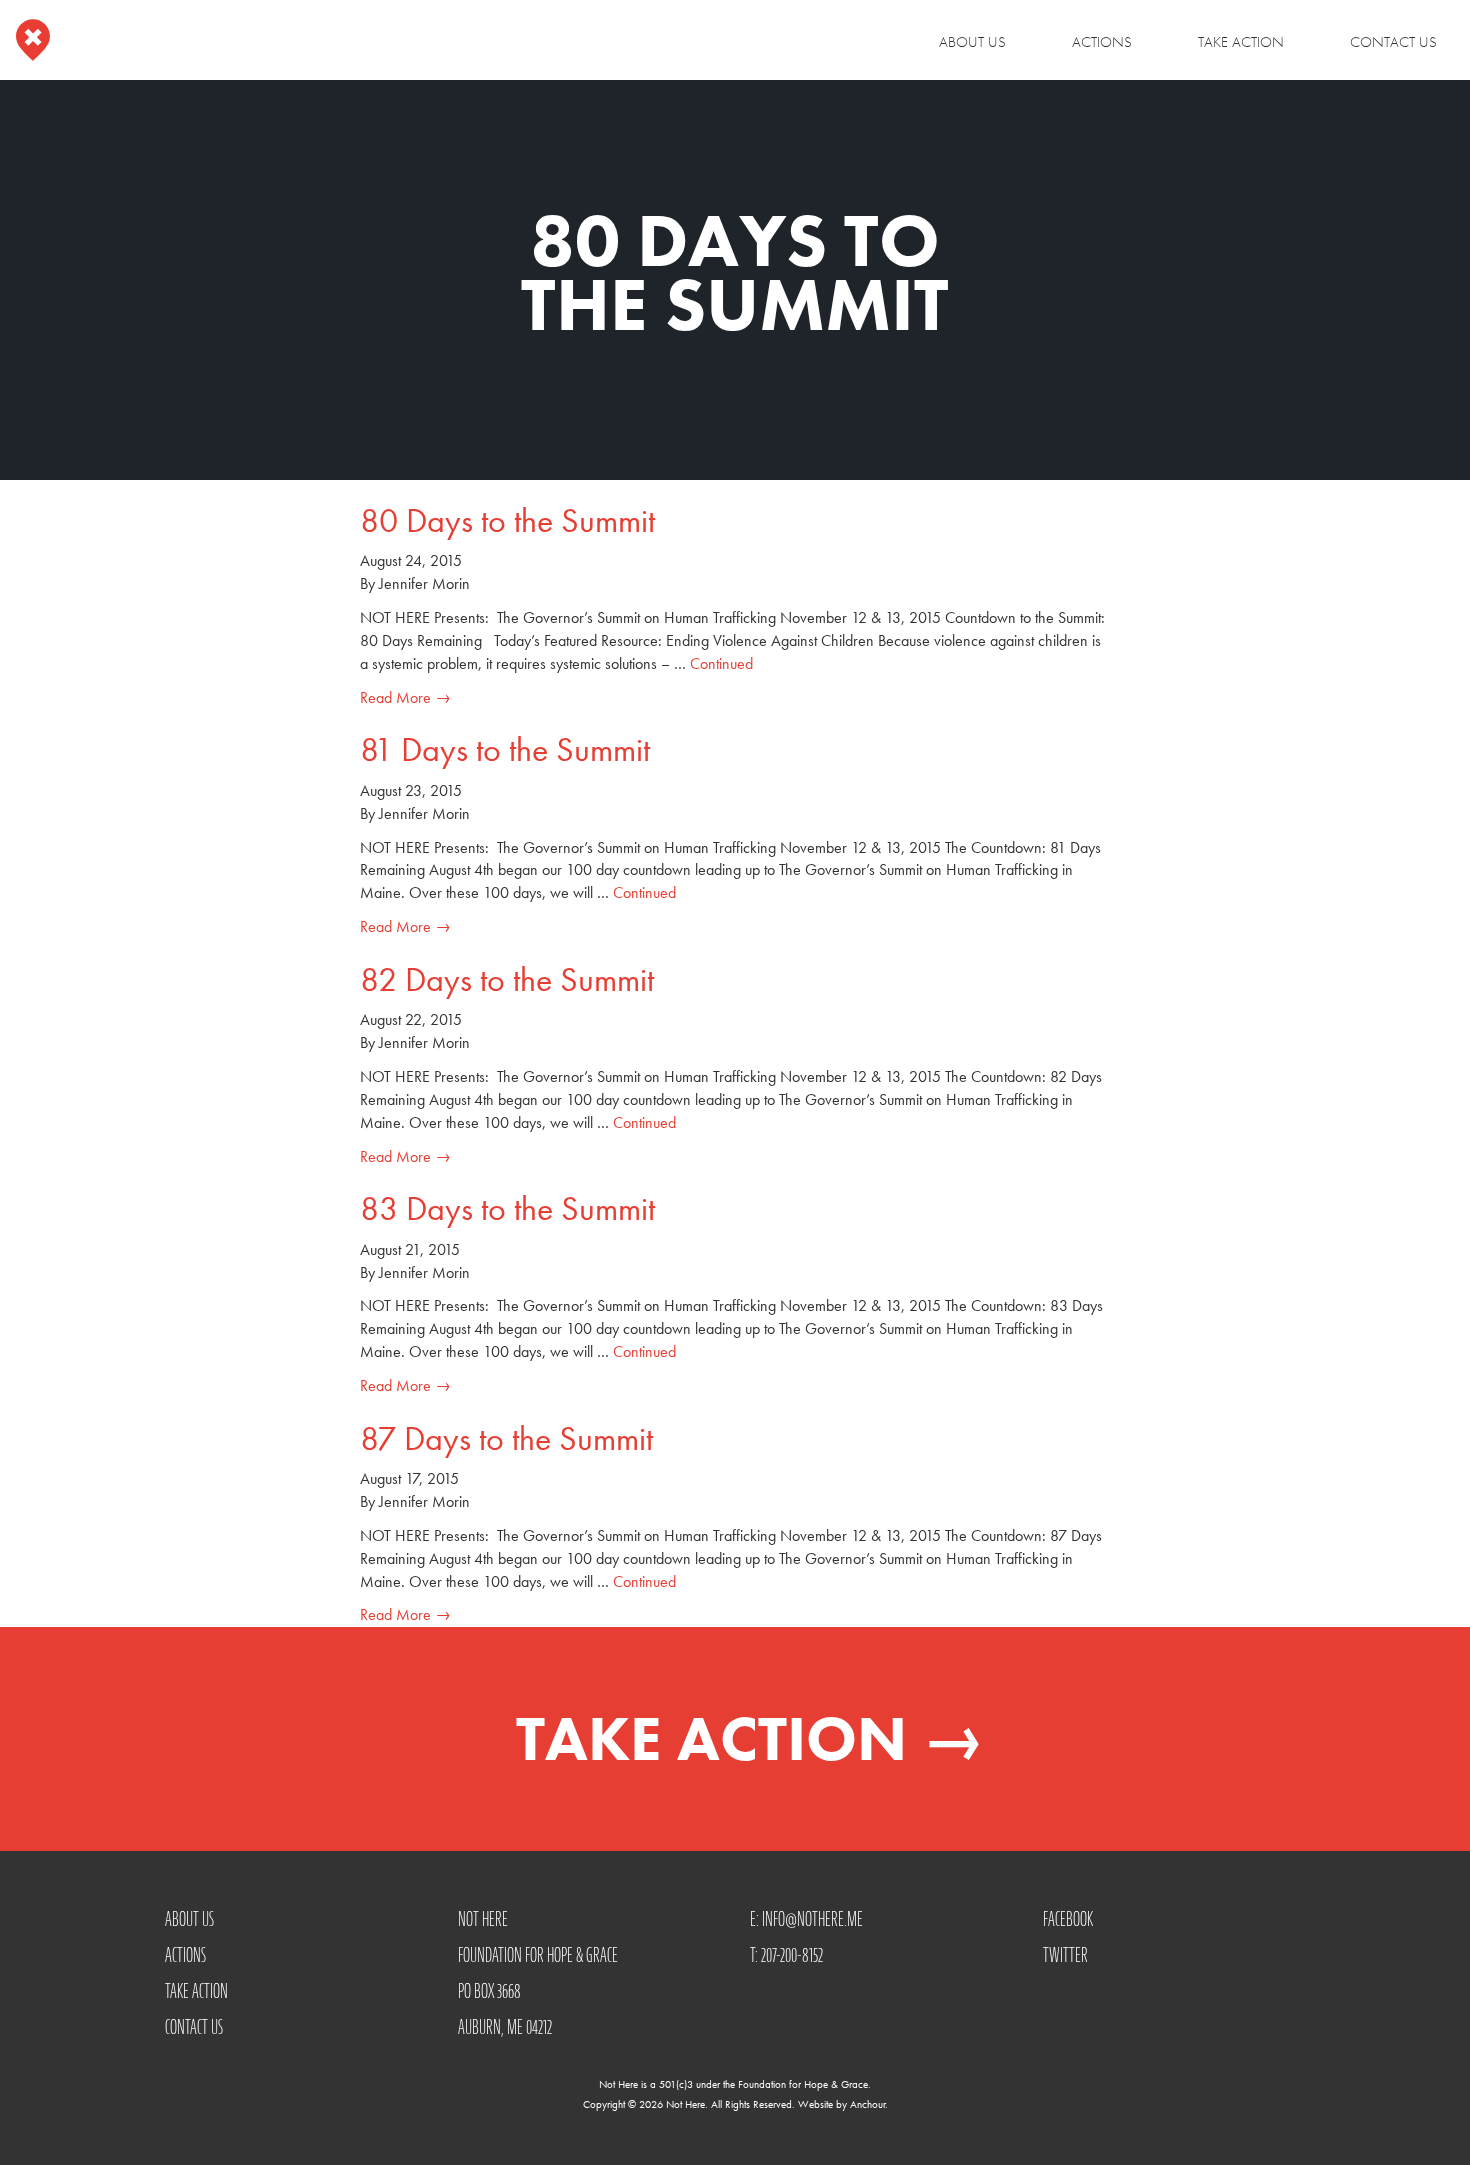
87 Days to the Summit (506, 1438)
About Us (972, 42)
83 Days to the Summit (507, 1208)
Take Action (1241, 42)
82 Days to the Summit (507, 979)
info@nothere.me (812, 1919)
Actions (1102, 42)
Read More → (405, 697)
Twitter (1065, 1955)
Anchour (867, 2104)
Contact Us (1393, 42)
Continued (721, 663)
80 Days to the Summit (507, 520)
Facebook (1068, 1919)
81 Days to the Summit (505, 749)
